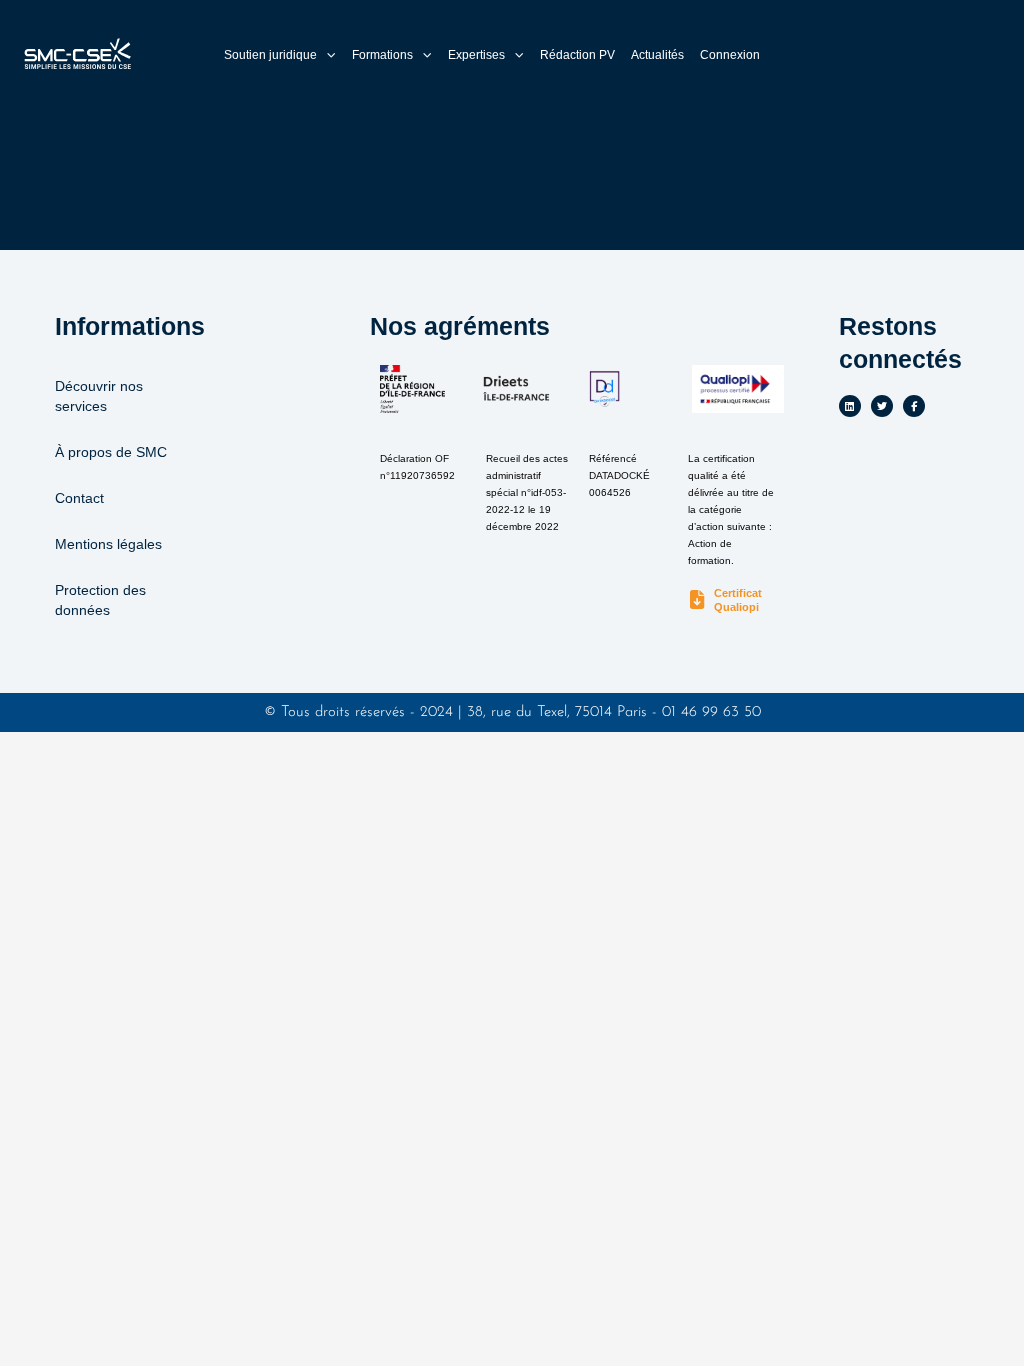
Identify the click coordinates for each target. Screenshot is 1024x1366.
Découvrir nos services (99, 396)
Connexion (730, 55)
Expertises (476, 55)
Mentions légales (108, 544)
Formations (382, 55)
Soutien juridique (270, 55)
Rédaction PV (577, 55)
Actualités (657, 55)
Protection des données (100, 600)
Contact (79, 498)
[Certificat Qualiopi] (697, 600)
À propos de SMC (111, 452)
